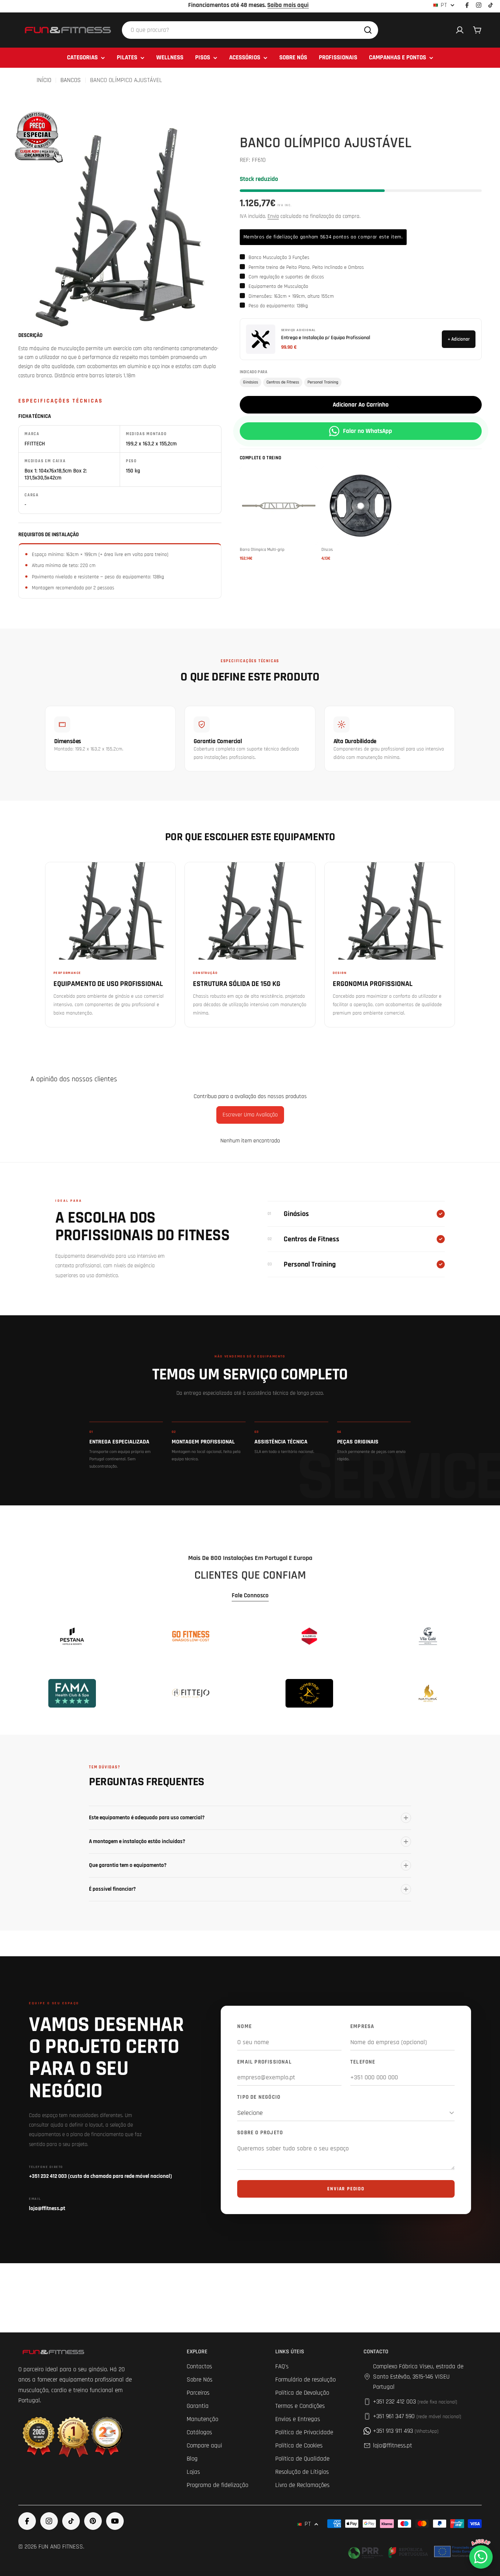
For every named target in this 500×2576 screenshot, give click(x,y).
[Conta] (460, 30)
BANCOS (71, 80)
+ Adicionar (459, 339)
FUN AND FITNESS (61, 2547)
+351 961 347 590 (417, 2416)
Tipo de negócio (259, 2097)
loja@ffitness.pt (393, 2446)
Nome (245, 2026)
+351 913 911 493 (406, 2431)
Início (44, 80)
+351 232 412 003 (415, 2402)
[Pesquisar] (368, 30)
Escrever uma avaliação (250, 1115)
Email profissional (264, 2062)
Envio (273, 216)
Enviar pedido (346, 2189)
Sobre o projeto (260, 2133)
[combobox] (250, 30)
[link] (72, 1636)
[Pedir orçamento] (38, 136)
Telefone (363, 2062)
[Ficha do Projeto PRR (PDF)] (413, 2551)
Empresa (362, 2026)
